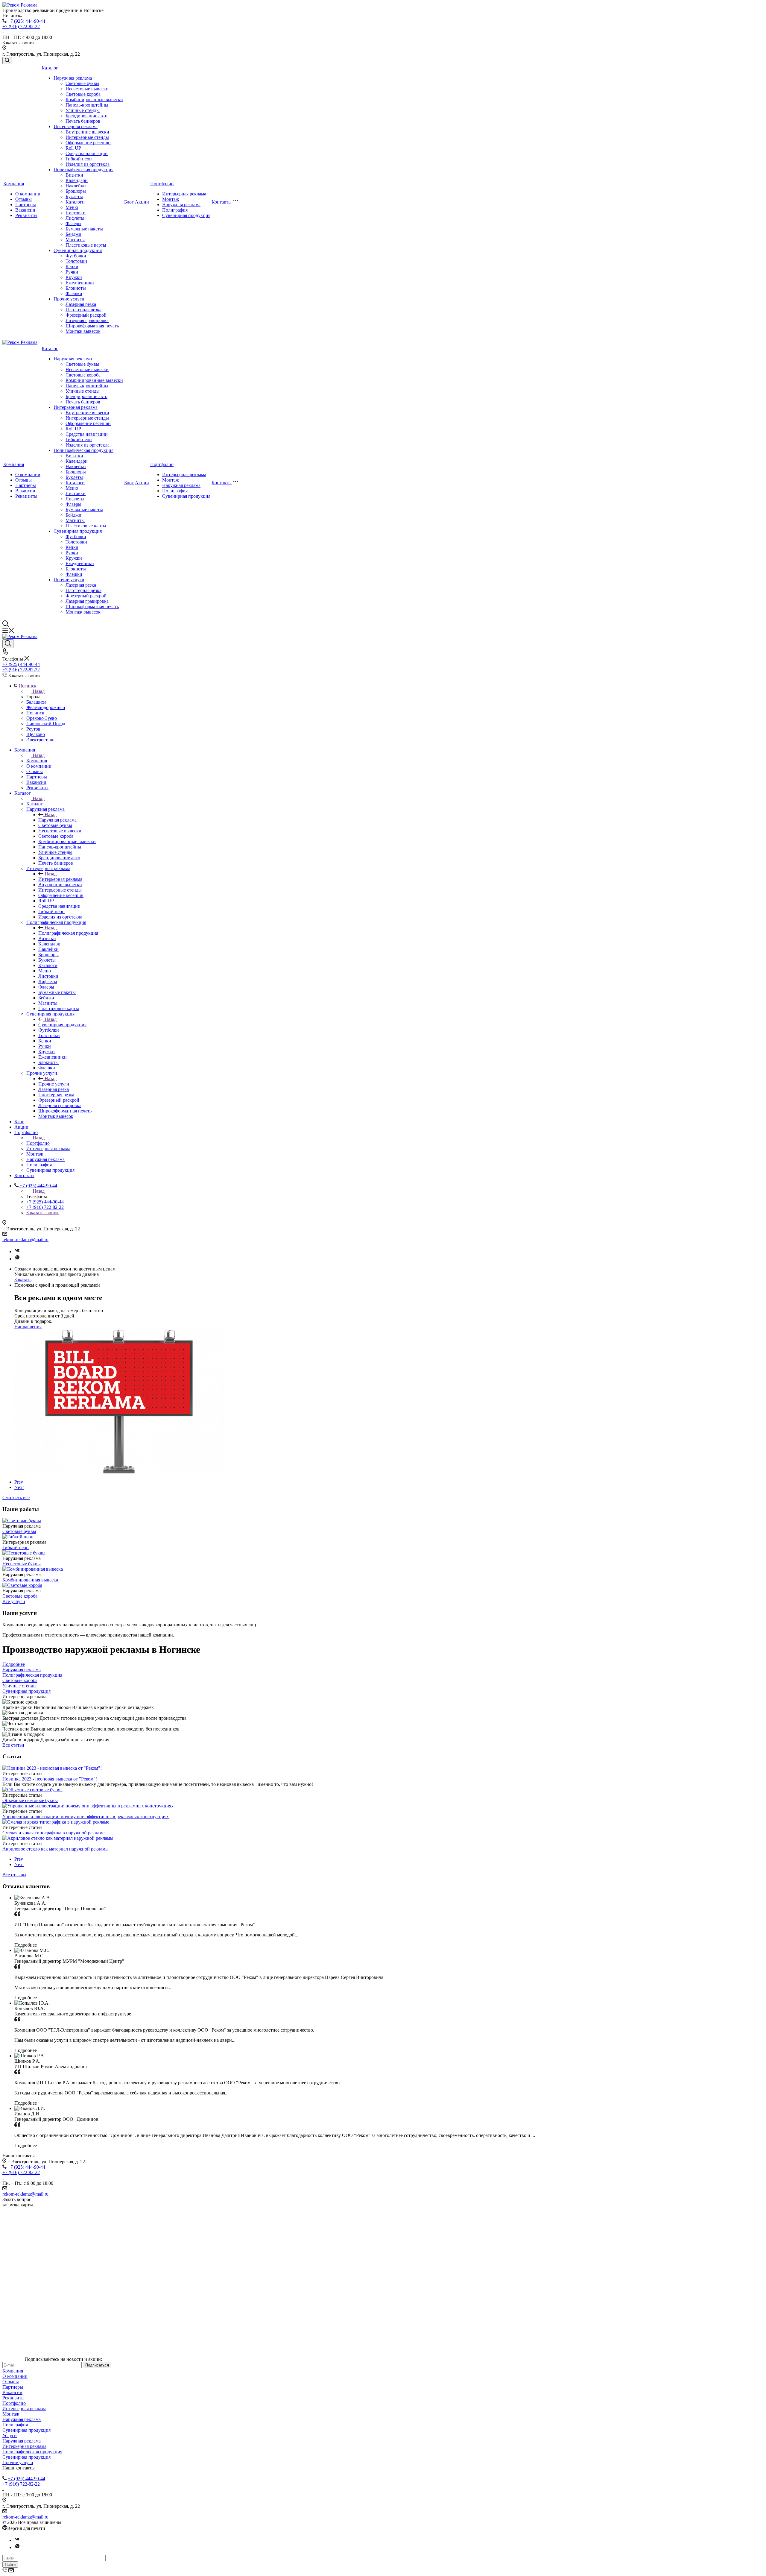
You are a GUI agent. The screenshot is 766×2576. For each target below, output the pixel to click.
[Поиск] (7, 61)
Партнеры (26, 205)
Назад (39, 691)
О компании (28, 194)
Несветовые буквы (22, 1564)
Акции (142, 202)
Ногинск (35, 713)
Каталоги (75, 202)
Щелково (36, 734)
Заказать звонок (42, 1213)
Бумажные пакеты (84, 229)
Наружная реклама (73, 78)
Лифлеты (75, 218)
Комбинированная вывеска (30, 1580)
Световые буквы (82, 83)
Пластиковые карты (86, 245)
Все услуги (14, 1601)
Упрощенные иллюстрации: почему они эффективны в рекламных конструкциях (86, 1817)
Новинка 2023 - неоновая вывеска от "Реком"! (50, 1779)
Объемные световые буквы (30, 1800)
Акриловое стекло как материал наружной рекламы (56, 1849)
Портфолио (162, 184)
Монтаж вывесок (83, 331)
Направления (28, 1327)
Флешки (74, 293)
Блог (129, 202)
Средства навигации (87, 153)
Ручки (72, 272)
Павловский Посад (46, 724)
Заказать (23, 1280)
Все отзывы (14, 1875)
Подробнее (14, 1664)
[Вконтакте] (17, 1251)
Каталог (50, 68)
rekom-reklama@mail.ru (25, 1240)
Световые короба (83, 94)
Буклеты (74, 196)
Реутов (33, 729)
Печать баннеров (83, 121)
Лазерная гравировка (87, 320)
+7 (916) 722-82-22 (21, 26)
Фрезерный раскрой (86, 315)
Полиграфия (175, 210)
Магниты (75, 240)
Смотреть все (16, 1498)
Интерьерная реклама (76, 126)
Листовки (76, 213)
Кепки (72, 267)
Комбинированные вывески (94, 100)
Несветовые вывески (87, 89)
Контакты (222, 202)
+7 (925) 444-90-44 (26, 21)
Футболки (76, 256)
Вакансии (25, 210)
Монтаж (171, 199)
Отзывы (23, 199)
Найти (10, 2564)
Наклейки (76, 186)
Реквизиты (26, 215)
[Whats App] (17, 1259)
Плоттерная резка (83, 310)
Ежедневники (80, 283)
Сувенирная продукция (78, 250)
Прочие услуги (69, 299)
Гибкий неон (79, 159)
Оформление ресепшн (88, 143)
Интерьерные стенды (87, 137)
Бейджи (73, 234)
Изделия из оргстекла (88, 164)
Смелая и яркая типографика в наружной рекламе (53, 1833)
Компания (14, 184)
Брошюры (76, 191)
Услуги (10, 2435)
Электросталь (40, 740)
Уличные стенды (83, 110)
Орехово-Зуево (42, 718)
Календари (77, 180)
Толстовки (76, 261)
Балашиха (36, 702)
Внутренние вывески (87, 132)
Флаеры (73, 223)
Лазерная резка (81, 304)
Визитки (74, 175)
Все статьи (13, 1745)
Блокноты (76, 288)
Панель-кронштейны (87, 105)
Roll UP (73, 148)
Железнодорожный (46, 707)
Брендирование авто (86, 116)
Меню (72, 207)
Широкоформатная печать (92, 326)
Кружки (74, 277)
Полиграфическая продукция (83, 170)
